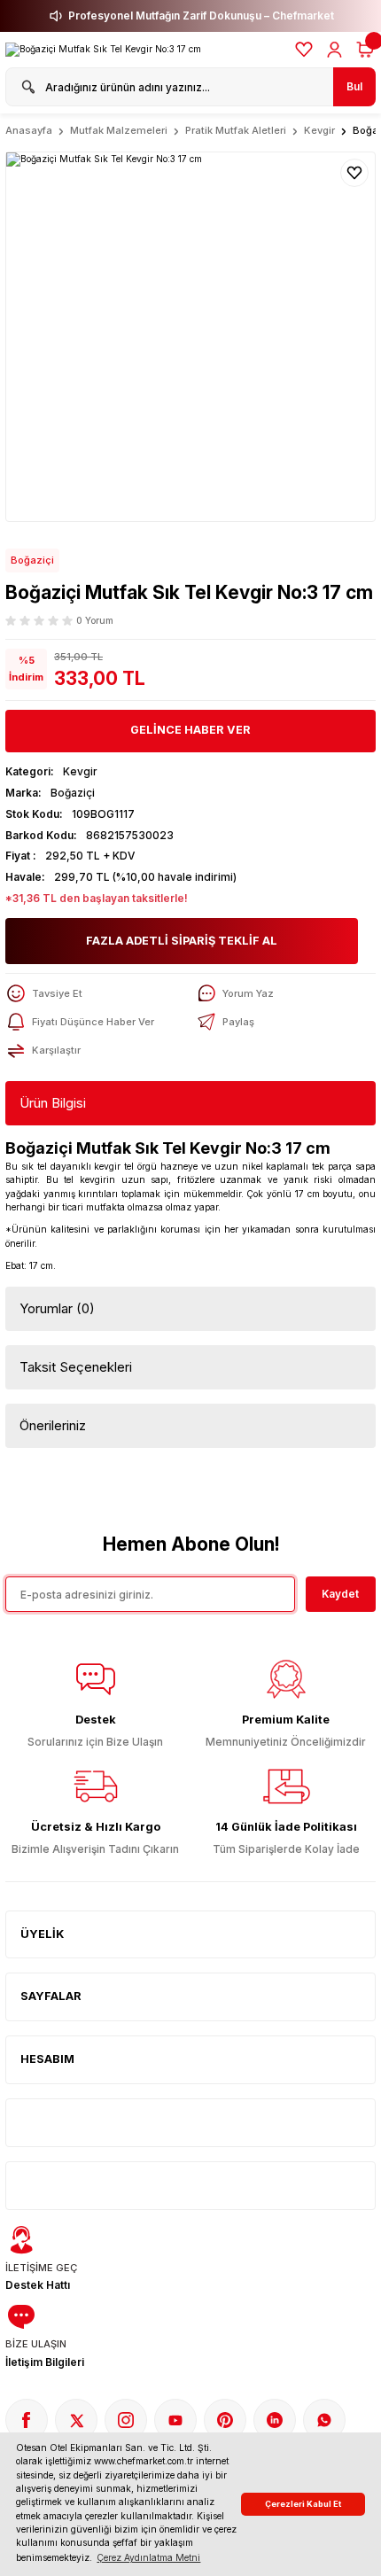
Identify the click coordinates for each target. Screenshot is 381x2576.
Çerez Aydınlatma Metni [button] (148, 2557)
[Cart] (365, 50)
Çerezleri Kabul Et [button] (303, 2504)
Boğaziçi (32, 560)
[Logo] (103, 50)
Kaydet (340, 1594)
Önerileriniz (53, 1425)
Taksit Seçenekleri (76, 1367)
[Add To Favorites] (354, 173)
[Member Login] (334, 50)
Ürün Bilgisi (53, 1103)
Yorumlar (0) (57, 1308)
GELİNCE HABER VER (190, 730)
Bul (354, 86)
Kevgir (80, 771)
